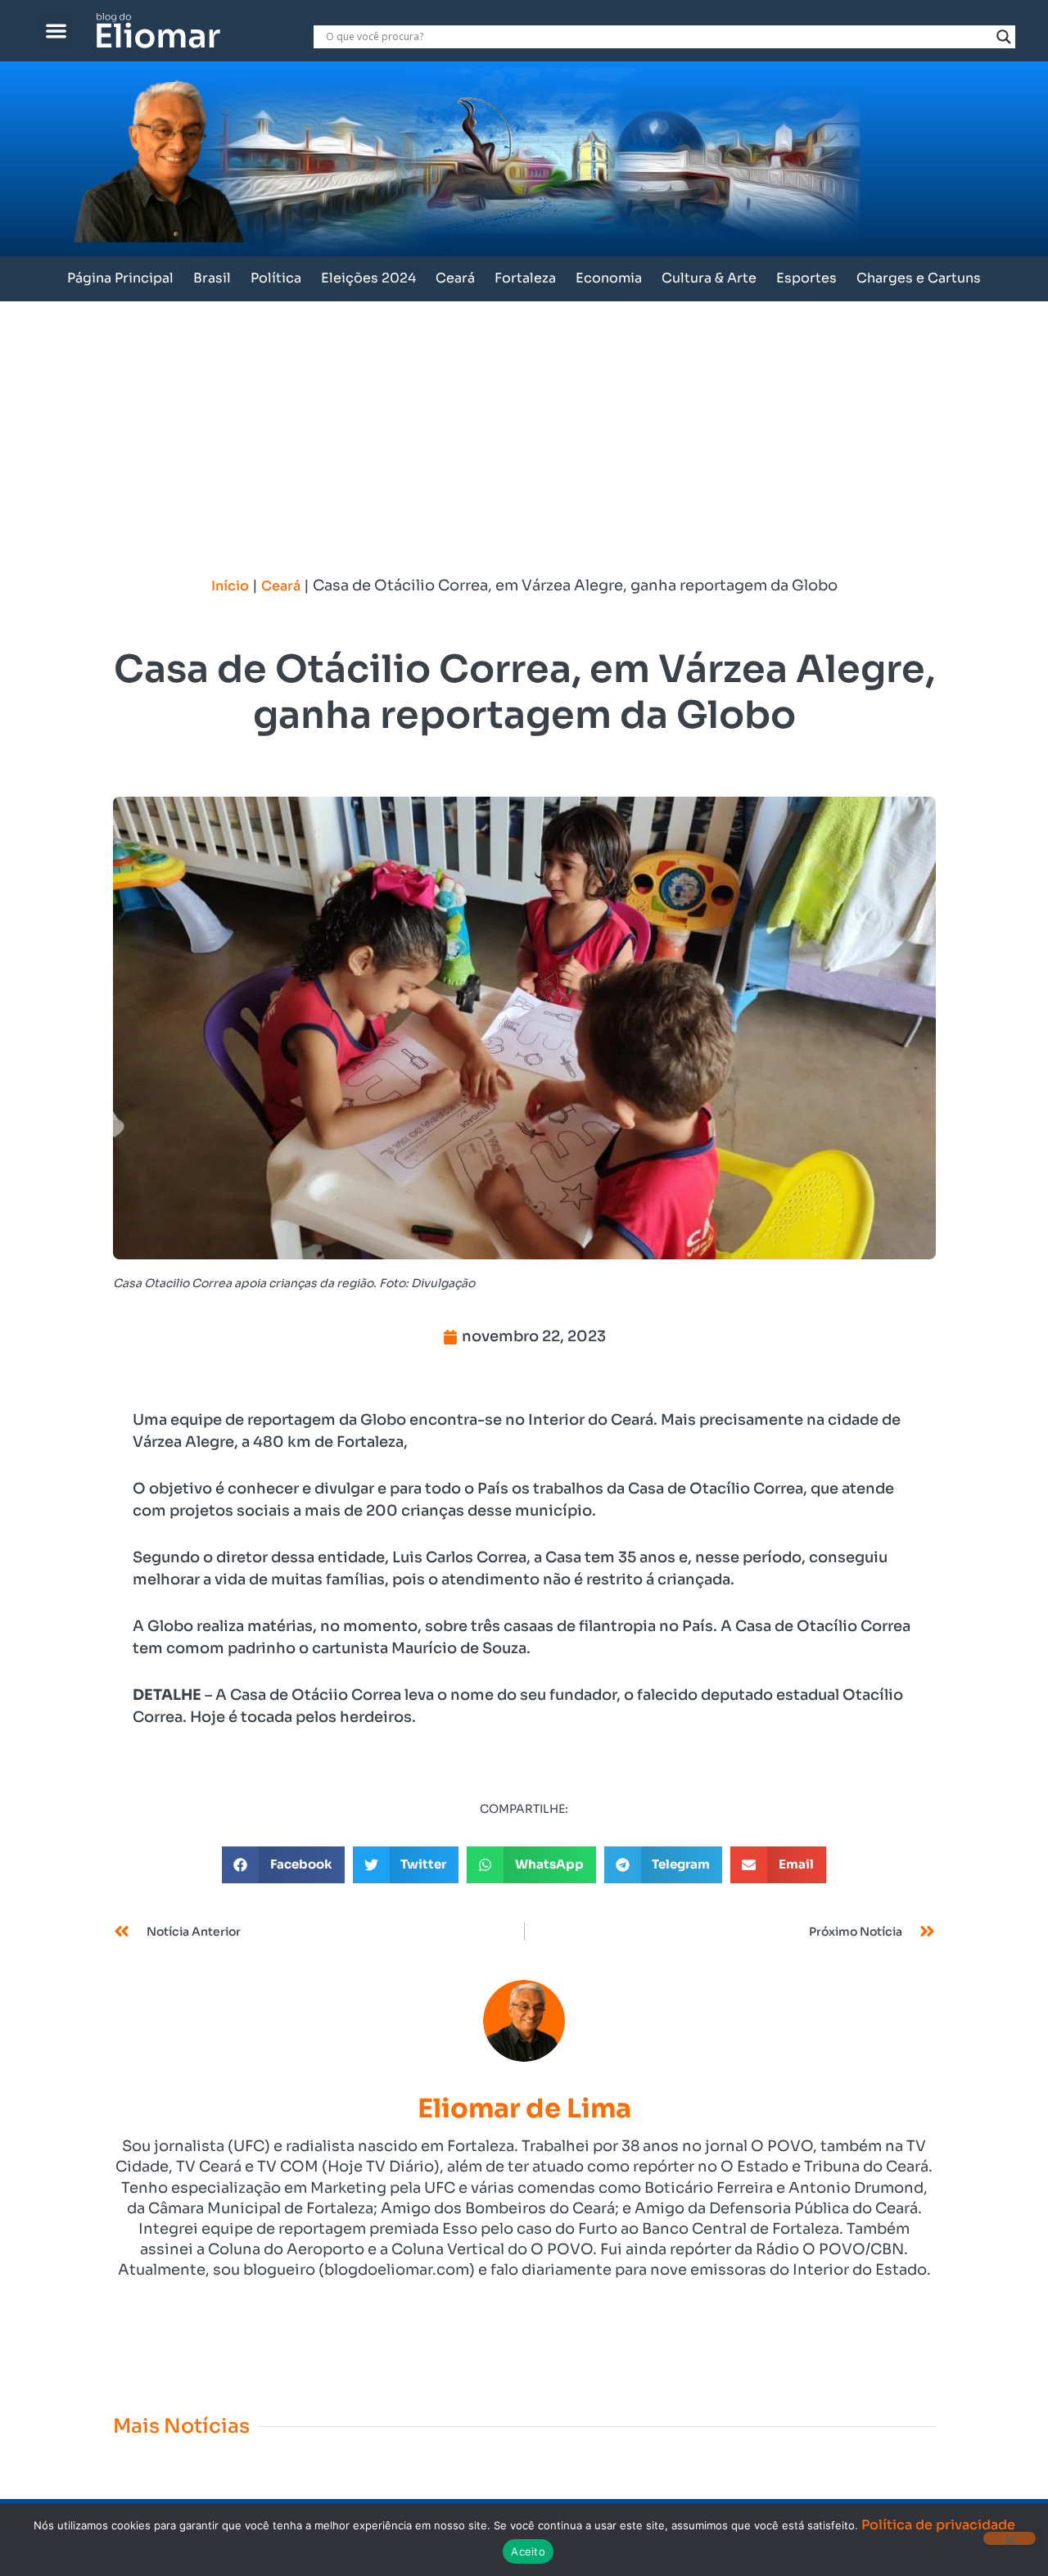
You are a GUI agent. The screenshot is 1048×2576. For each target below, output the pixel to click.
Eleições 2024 (368, 278)
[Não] (1010, 2538)
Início (230, 586)
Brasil (212, 278)
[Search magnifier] (1004, 37)
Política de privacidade (938, 2525)
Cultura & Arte (709, 278)
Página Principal (120, 278)
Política (276, 278)
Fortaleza (525, 278)
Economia (609, 278)
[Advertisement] (524, 424)
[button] (56, 31)
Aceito (528, 2551)
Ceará (455, 278)
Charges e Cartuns (919, 278)
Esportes (806, 278)
